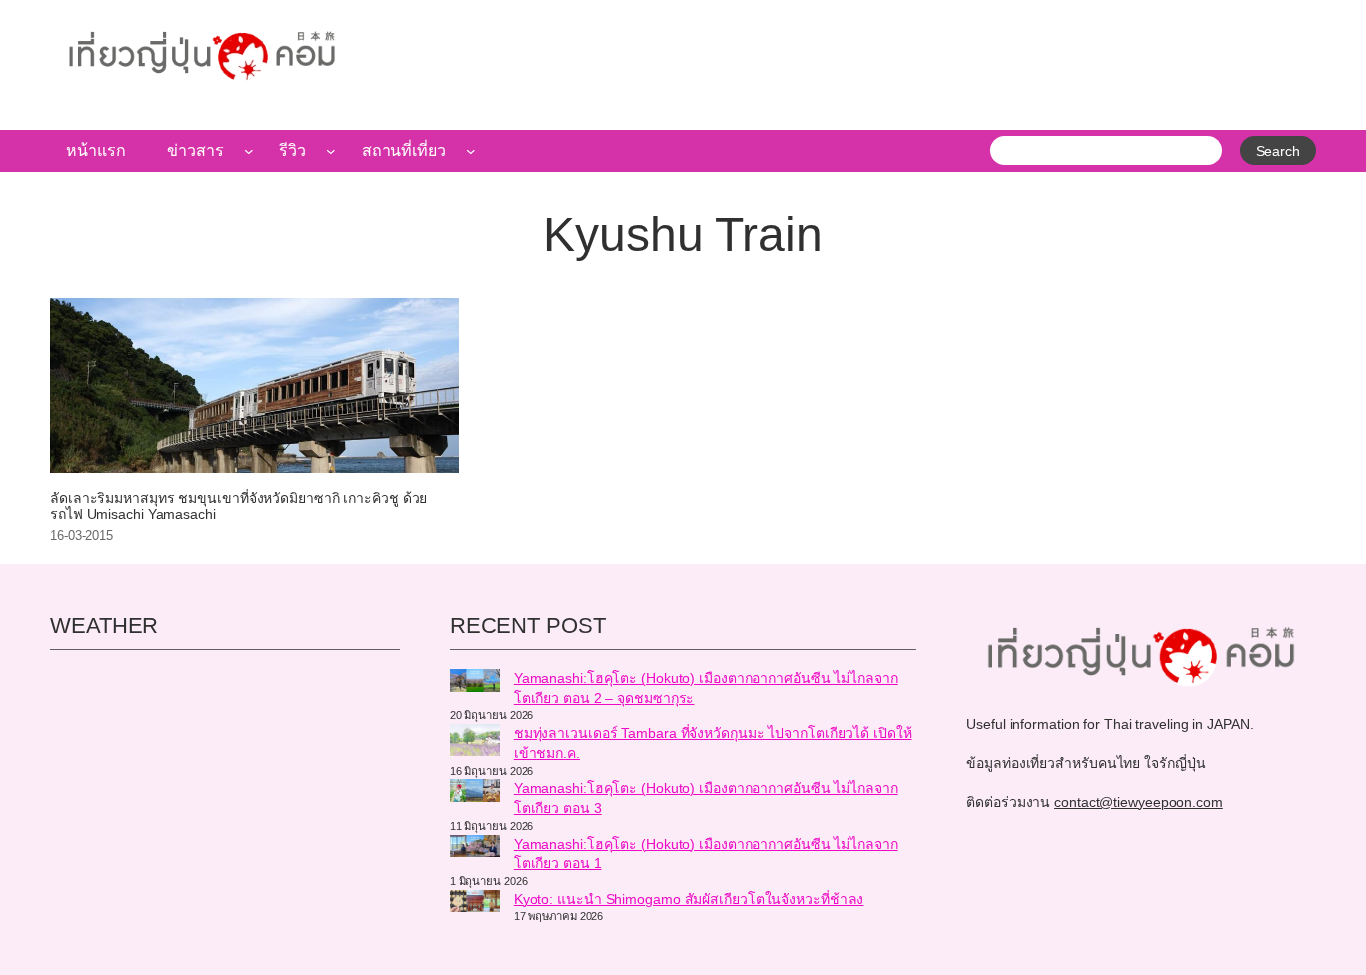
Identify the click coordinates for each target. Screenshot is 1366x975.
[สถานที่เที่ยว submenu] (471, 151)
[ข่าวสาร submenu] (249, 151)
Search (1278, 151)
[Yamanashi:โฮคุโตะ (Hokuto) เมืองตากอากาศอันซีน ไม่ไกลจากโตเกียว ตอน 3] (475, 793)
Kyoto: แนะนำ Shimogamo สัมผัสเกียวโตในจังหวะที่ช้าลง (689, 899)
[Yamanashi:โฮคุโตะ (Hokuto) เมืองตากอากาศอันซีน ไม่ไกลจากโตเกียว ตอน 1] (475, 849)
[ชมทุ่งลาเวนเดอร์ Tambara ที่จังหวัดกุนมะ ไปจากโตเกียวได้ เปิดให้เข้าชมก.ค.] (475, 743)
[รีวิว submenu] (331, 151)
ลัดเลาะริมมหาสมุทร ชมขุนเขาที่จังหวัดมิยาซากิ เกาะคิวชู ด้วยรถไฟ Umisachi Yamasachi (238, 506)
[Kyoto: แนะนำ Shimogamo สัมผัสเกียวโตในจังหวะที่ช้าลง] (475, 904)
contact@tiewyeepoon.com (1138, 802)
